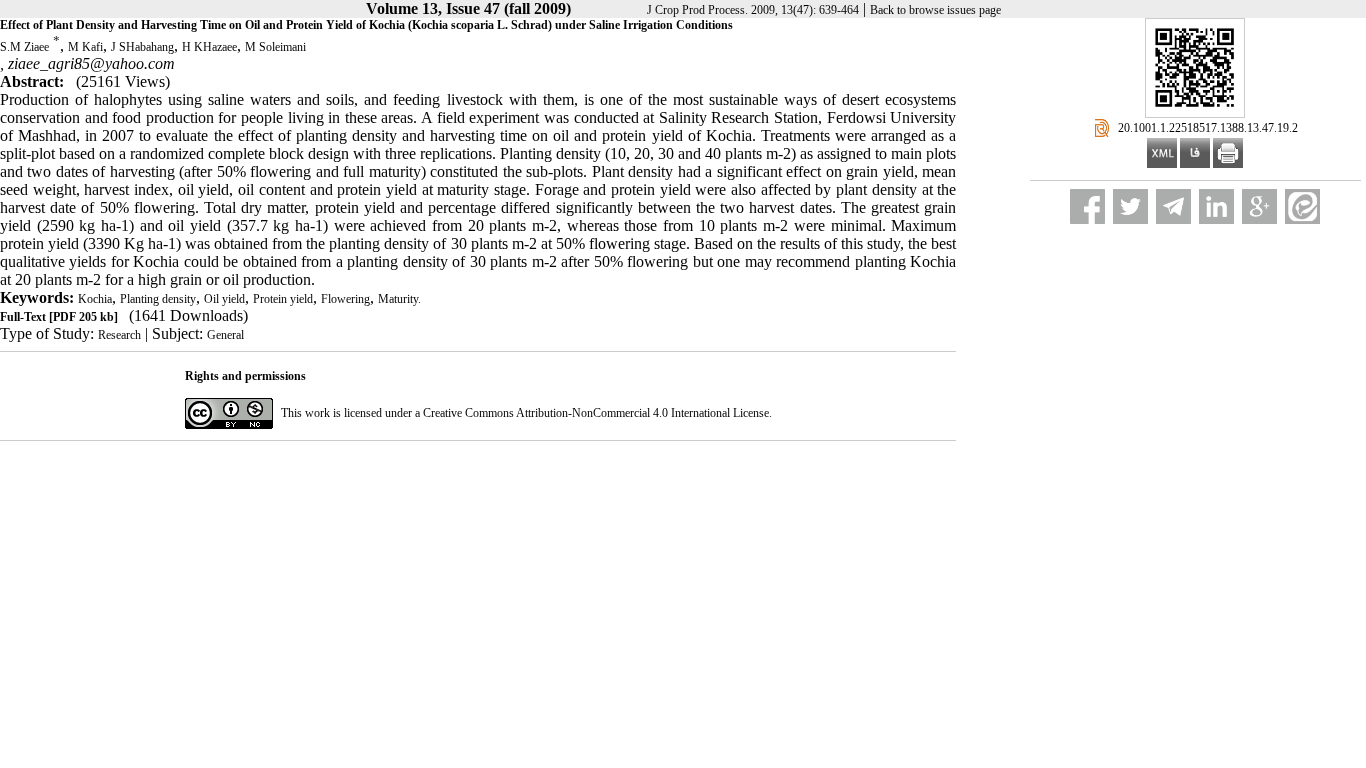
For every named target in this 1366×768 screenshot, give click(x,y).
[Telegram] (1173, 206)
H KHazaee (209, 47)
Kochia (95, 299)
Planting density (158, 299)
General (225, 335)
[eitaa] (1302, 206)
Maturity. (399, 299)
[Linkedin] (1216, 206)
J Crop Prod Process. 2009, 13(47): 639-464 (753, 10)
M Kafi (85, 47)
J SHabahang (142, 47)
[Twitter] (1130, 206)
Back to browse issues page (935, 10)
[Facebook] (1087, 206)
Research (119, 335)
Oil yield (224, 299)
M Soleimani (275, 47)
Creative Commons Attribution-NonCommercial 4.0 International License (596, 413)
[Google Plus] (1259, 206)
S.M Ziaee (24, 47)
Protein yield (283, 299)
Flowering (345, 299)
